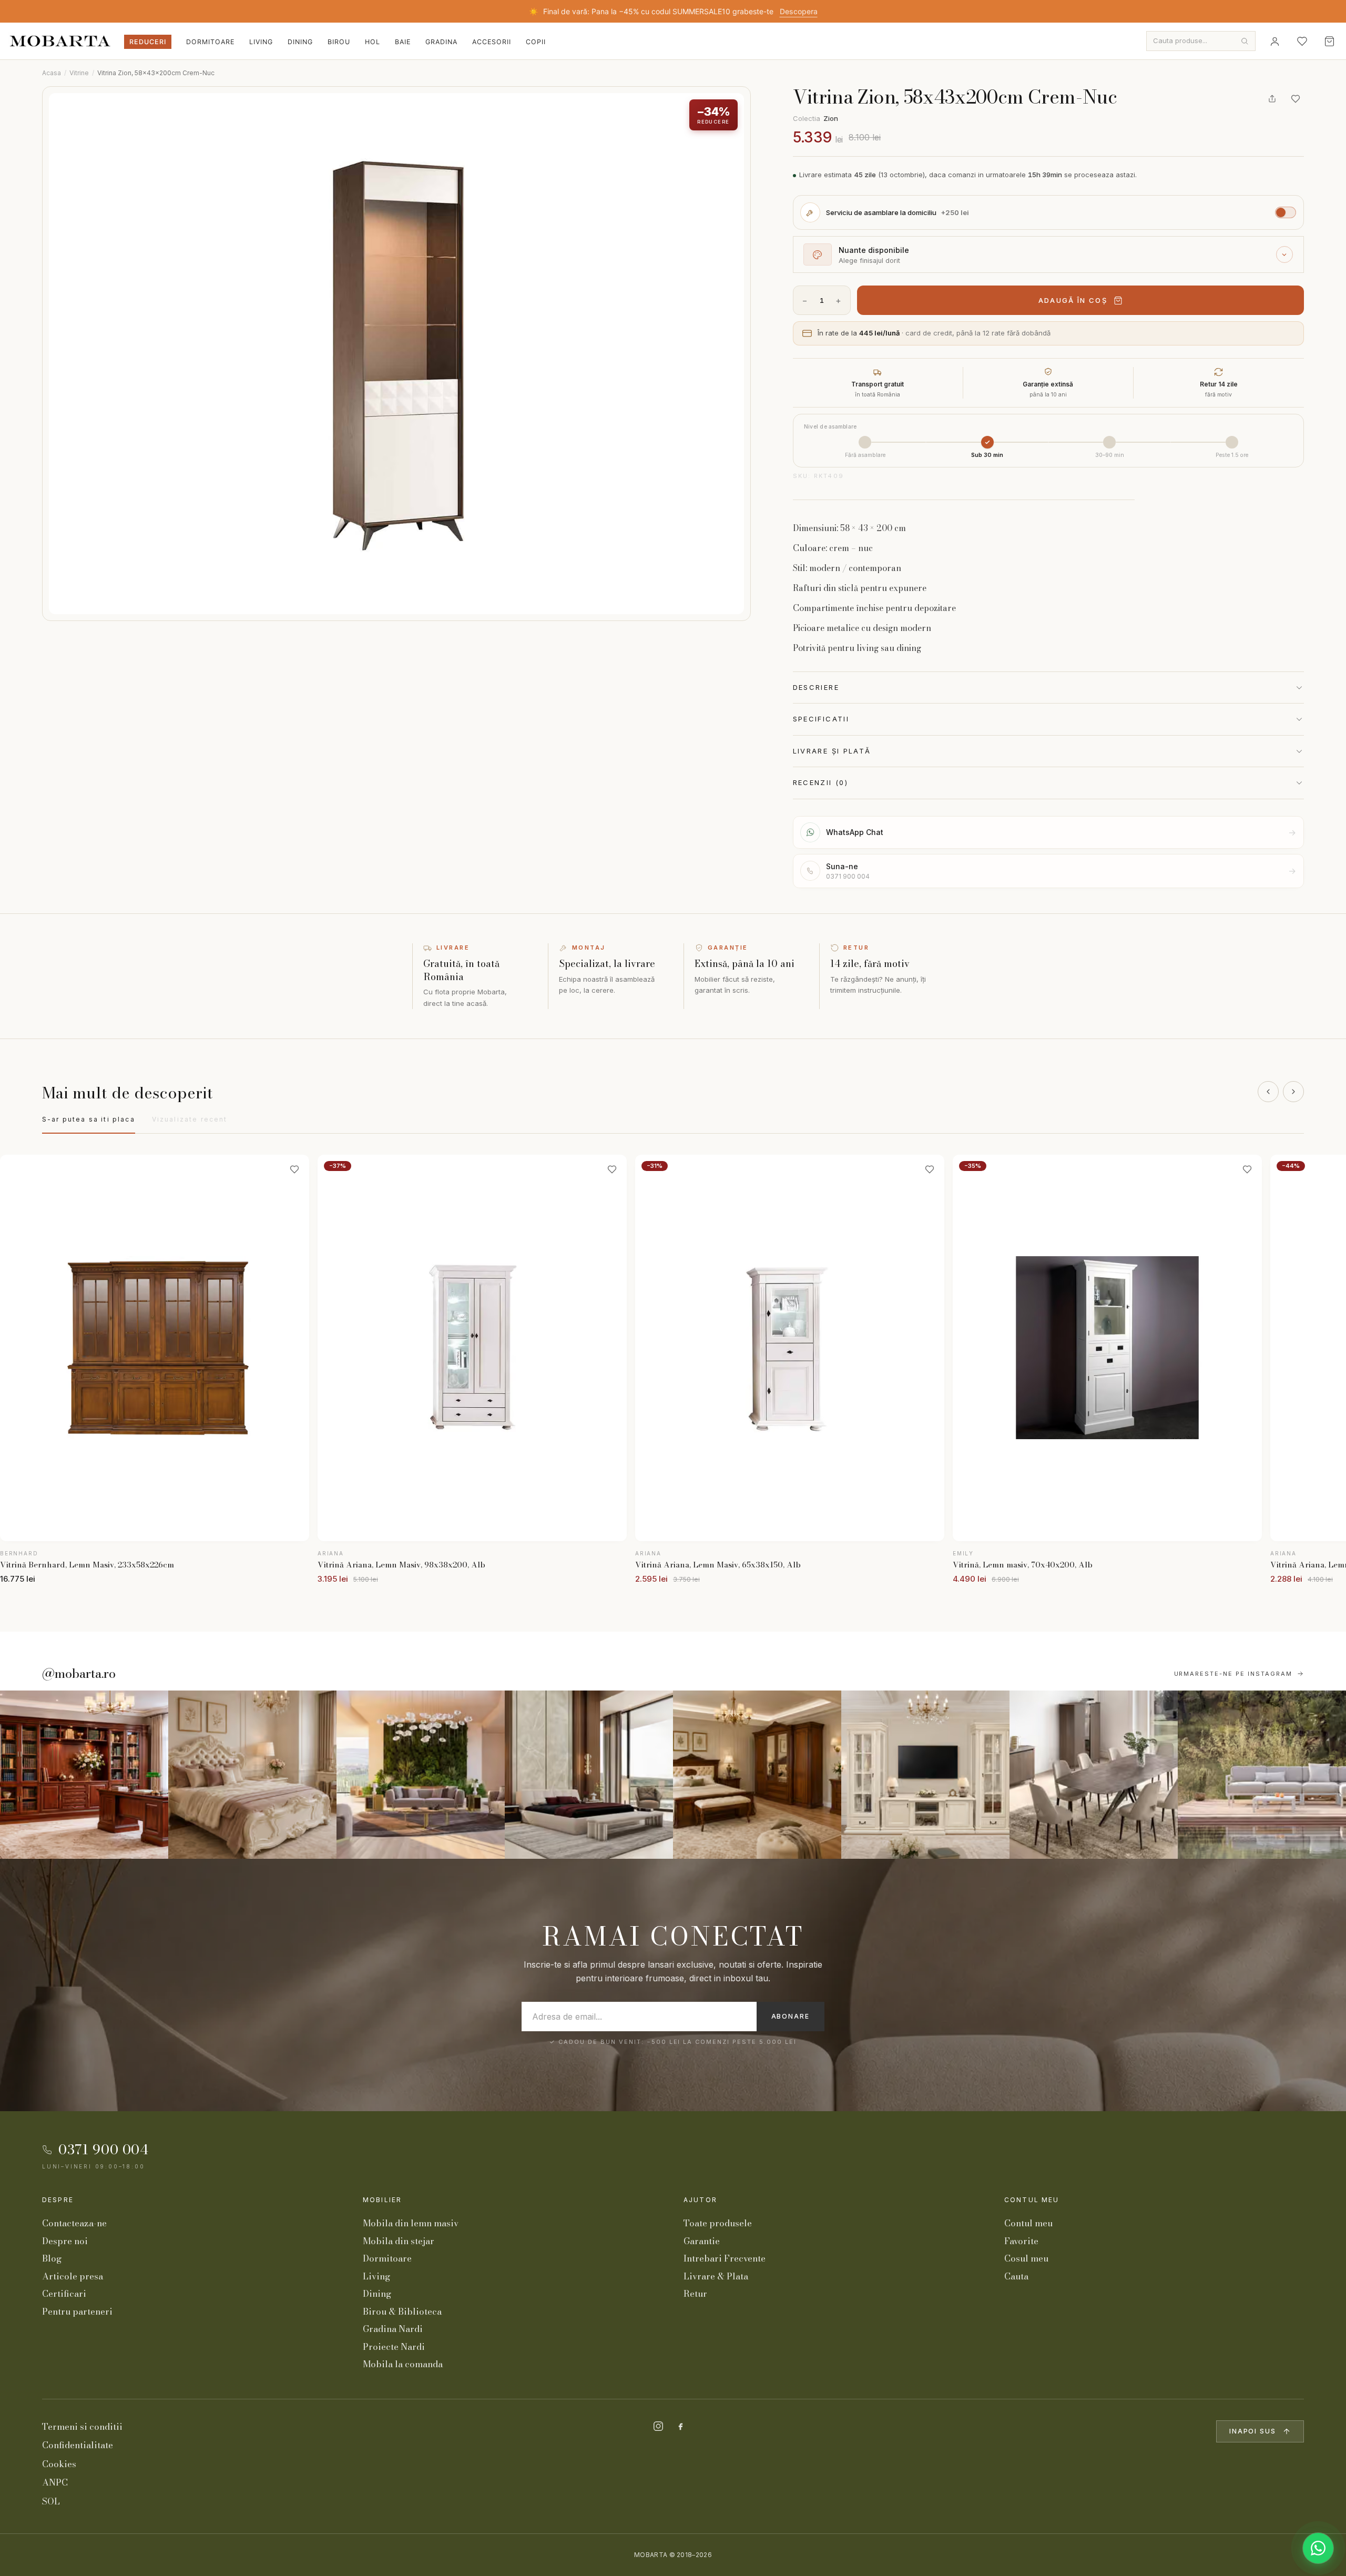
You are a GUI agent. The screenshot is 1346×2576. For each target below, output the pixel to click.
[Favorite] (1302, 41)
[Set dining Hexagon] (1094, 1775)
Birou (339, 42)
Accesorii (492, 42)
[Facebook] (680, 2426)
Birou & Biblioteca (402, 2312)
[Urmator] (1293, 1092)
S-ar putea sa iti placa (89, 1119)
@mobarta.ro (79, 1674)
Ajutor (700, 2200)
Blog (52, 2258)
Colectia (815, 118)
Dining (300, 42)
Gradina (441, 42)
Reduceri (148, 42)
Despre (58, 2200)
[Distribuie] (1272, 99)
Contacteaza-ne (74, 2223)
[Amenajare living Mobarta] (252, 1775)
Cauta (1016, 2276)
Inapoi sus (1253, 2431)
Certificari (64, 2294)
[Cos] (1329, 41)
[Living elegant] (421, 1775)
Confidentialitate (78, 2445)
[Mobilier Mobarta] (84, 1775)
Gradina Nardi (393, 2329)
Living (261, 42)
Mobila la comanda (403, 2364)
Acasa (52, 73)
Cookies (59, 2464)
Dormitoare (210, 42)
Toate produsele (718, 2223)
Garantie (702, 2241)
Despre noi (65, 2241)
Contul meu (1032, 2200)
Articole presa (73, 2276)
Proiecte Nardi (394, 2347)
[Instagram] (658, 2426)
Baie (403, 42)
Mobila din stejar (399, 2241)
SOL (51, 2501)
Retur (695, 2294)
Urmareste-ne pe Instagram (1233, 1674)
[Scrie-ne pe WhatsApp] (1318, 2548)
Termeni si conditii (82, 2427)
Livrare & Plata (716, 2276)
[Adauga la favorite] (1296, 99)
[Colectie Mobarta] (925, 1775)
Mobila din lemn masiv (411, 2223)
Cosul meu (1026, 2258)
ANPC (55, 2482)
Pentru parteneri (77, 2312)
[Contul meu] (1274, 41)
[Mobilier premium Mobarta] (757, 1775)
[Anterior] (1268, 1092)
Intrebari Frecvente (725, 2258)
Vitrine (79, 73)
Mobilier (382, 2200)
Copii (536, 42)
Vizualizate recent (190, 1119)
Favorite (1021, 2241)
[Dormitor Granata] (589, 1775)
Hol (373, 42)
